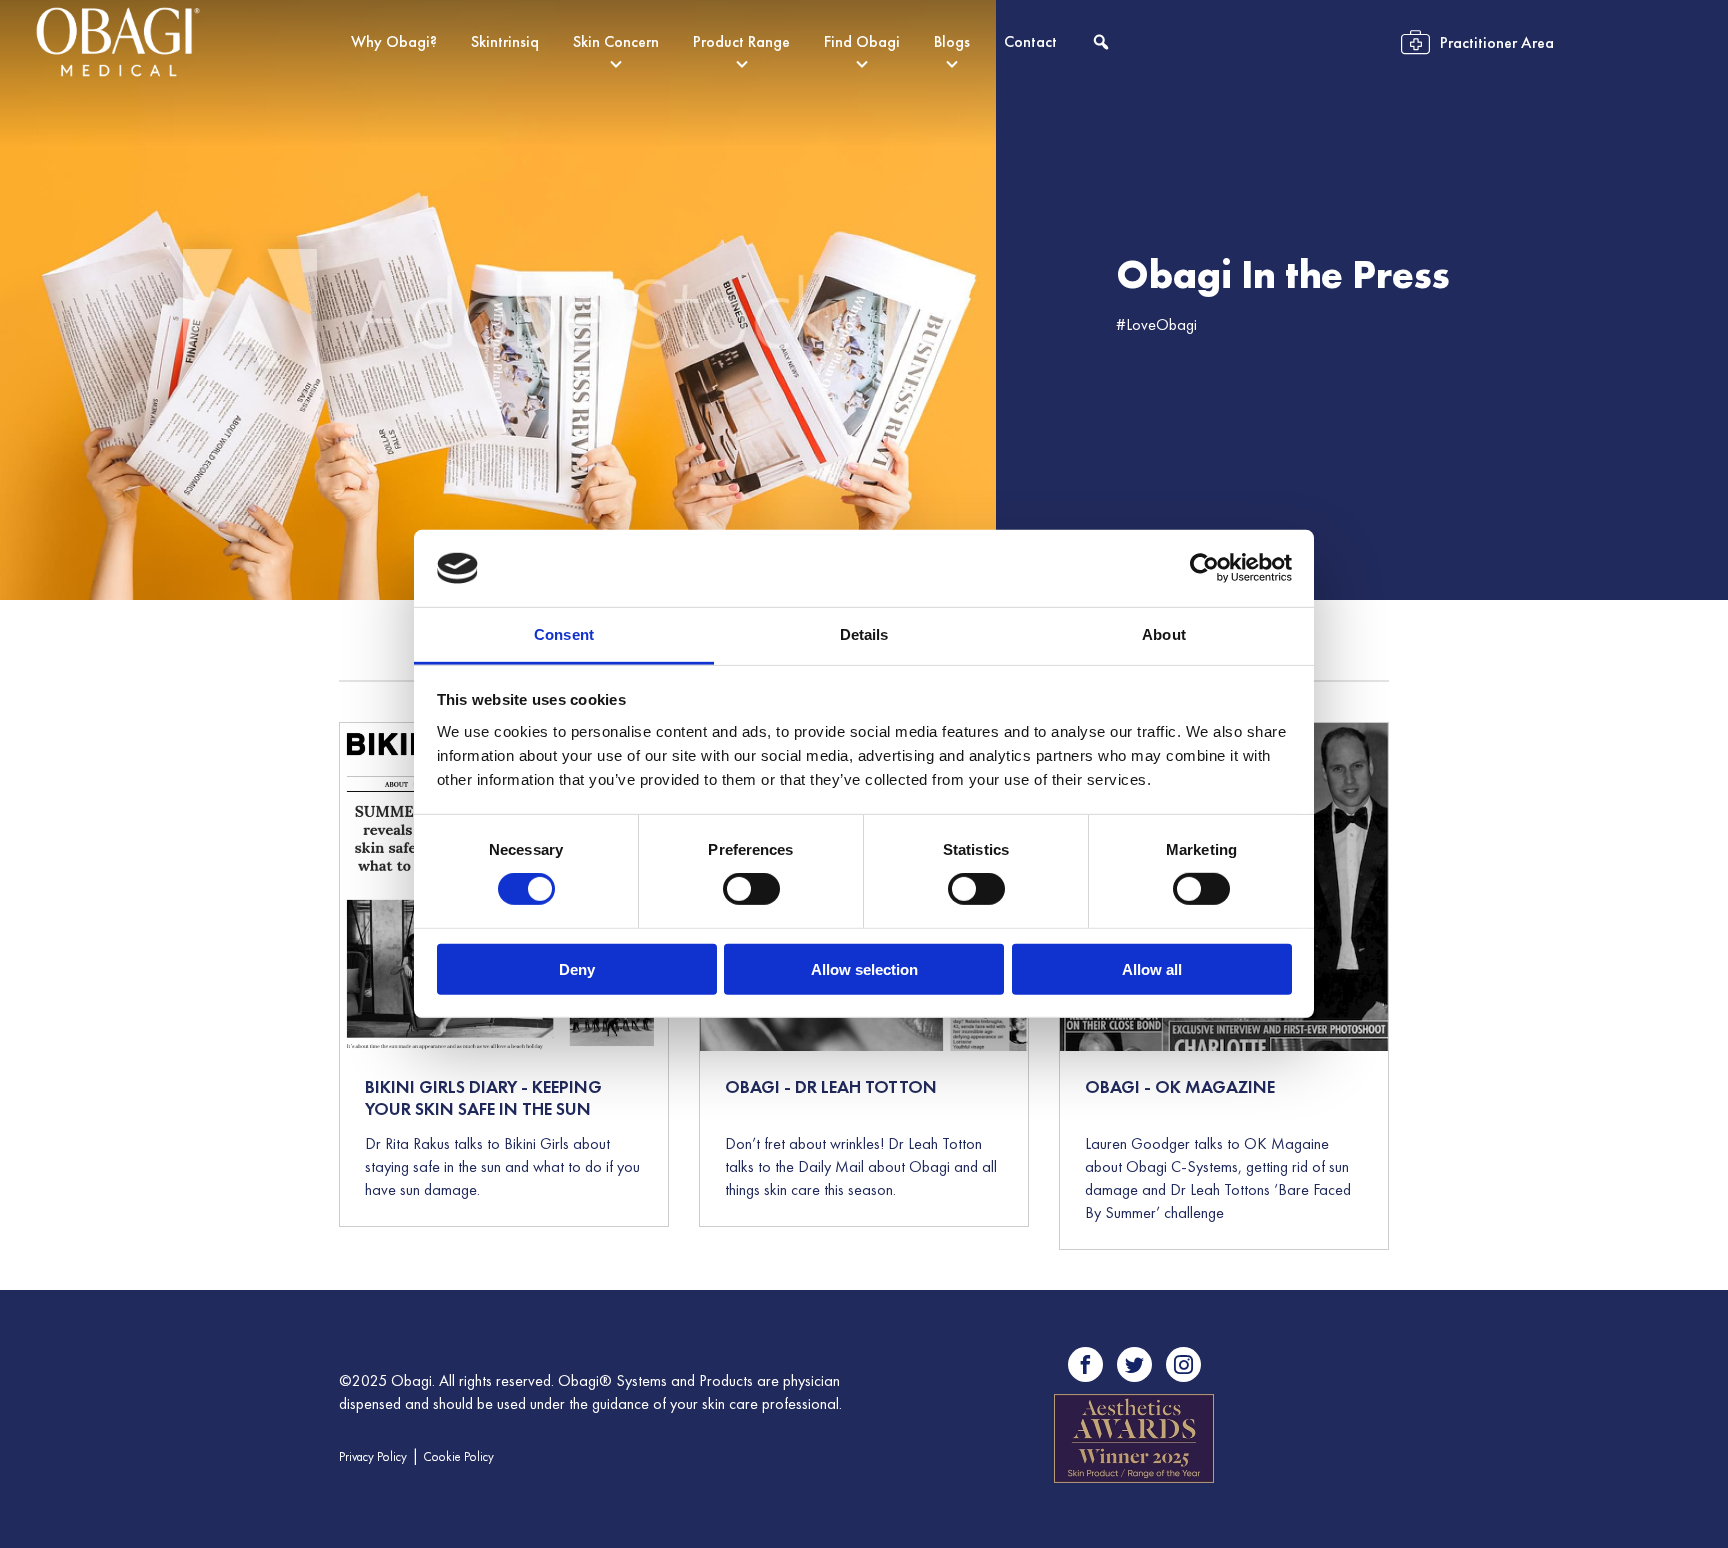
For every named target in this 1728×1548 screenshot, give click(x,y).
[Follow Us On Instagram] (1183, 1364)
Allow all (1152, 968)
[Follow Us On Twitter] (1134, 1364)
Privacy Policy (373, 1456)
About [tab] (1164, 634)
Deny (577, 968)
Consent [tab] (564, 634)
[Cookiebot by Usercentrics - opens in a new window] (1204, 568)
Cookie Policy (458, 1456)
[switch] (751, 889)
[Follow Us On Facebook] (1085, 1364)
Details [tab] (864, 634)
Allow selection (864, 968)
